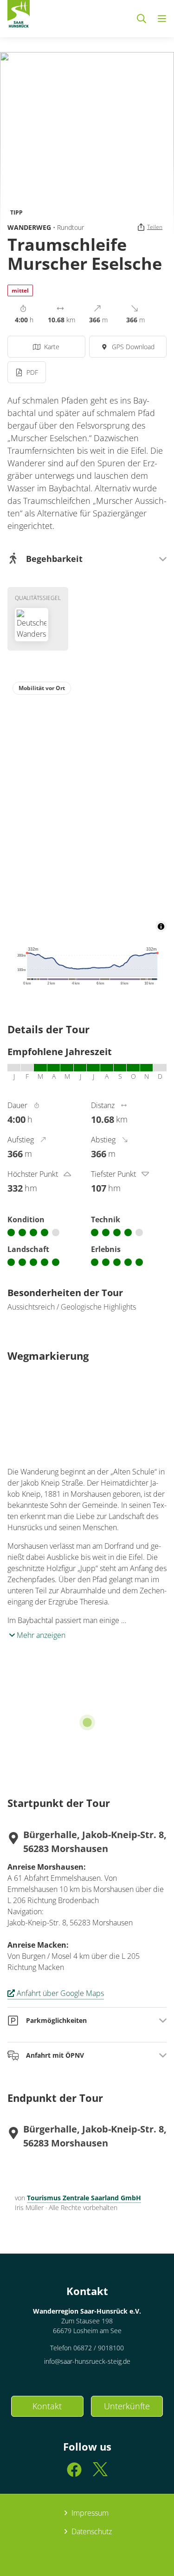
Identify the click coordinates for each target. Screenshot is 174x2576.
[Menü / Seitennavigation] (162, 19)
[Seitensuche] (142, 19)
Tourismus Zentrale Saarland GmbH (84, 2198)
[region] (87, 804)
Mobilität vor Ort (42, 688)
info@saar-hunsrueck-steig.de (87, 2361)
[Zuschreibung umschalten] (161, 926)
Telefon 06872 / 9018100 (87, 2348)
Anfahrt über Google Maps (60, 1993)
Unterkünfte (127, 2406)
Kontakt (47, 2406)
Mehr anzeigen (40, 1635)
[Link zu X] (100, 2474)
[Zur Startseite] (19, 16)
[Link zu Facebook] (74, 2474)
